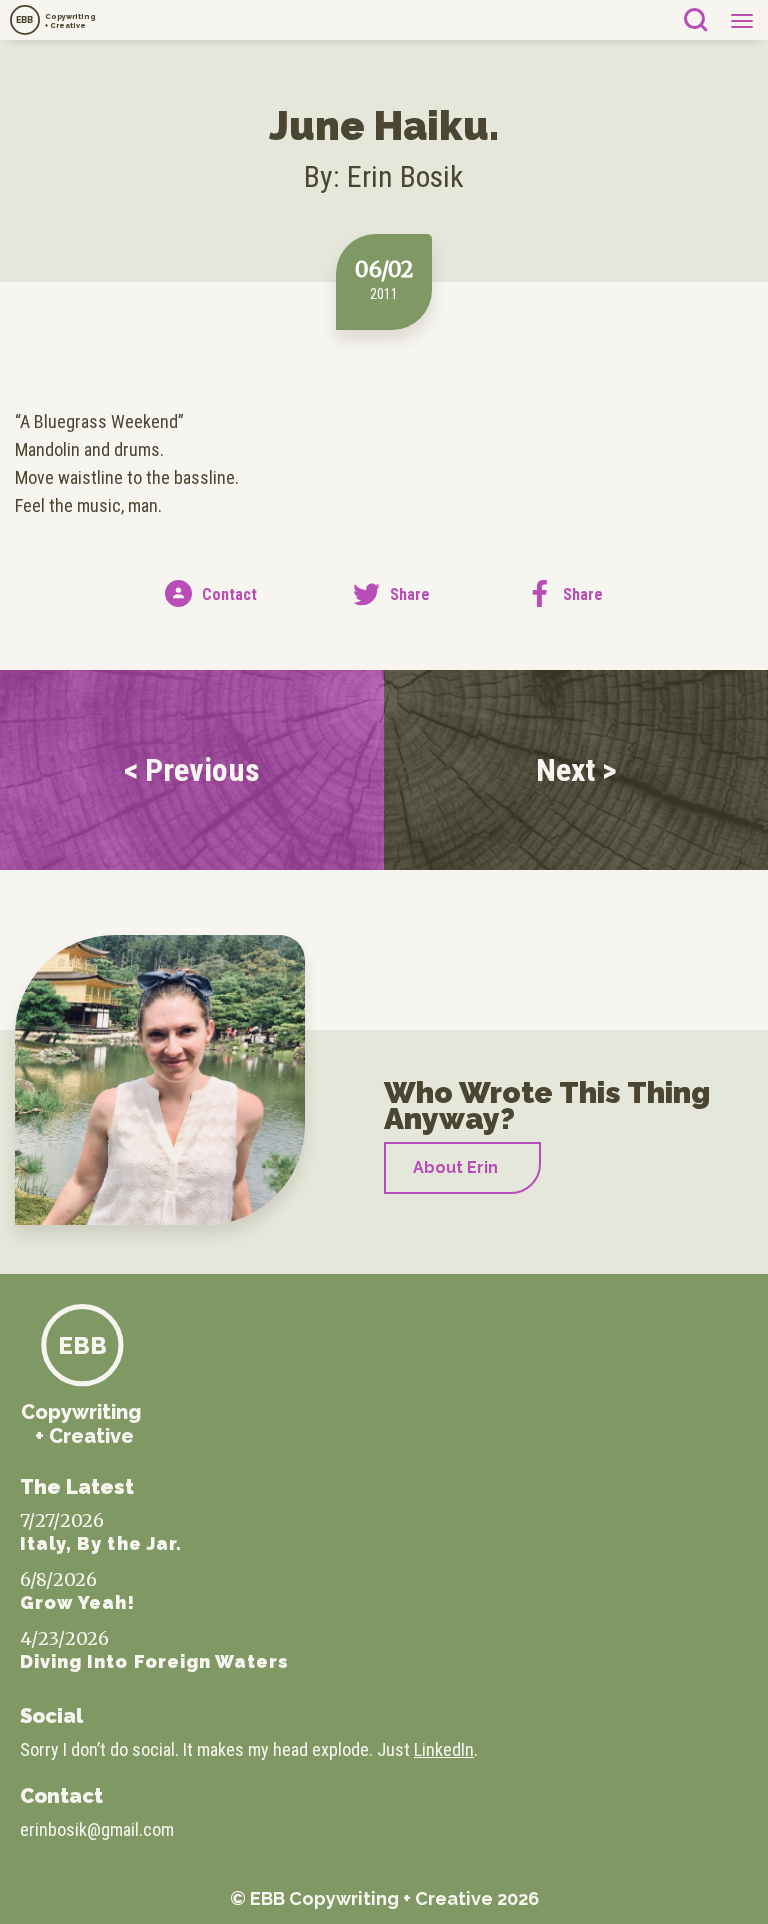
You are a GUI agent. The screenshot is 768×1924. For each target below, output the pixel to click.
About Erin (455, 1167)
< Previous (192, 770)
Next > (576, 770)
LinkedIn (444, 1749)
